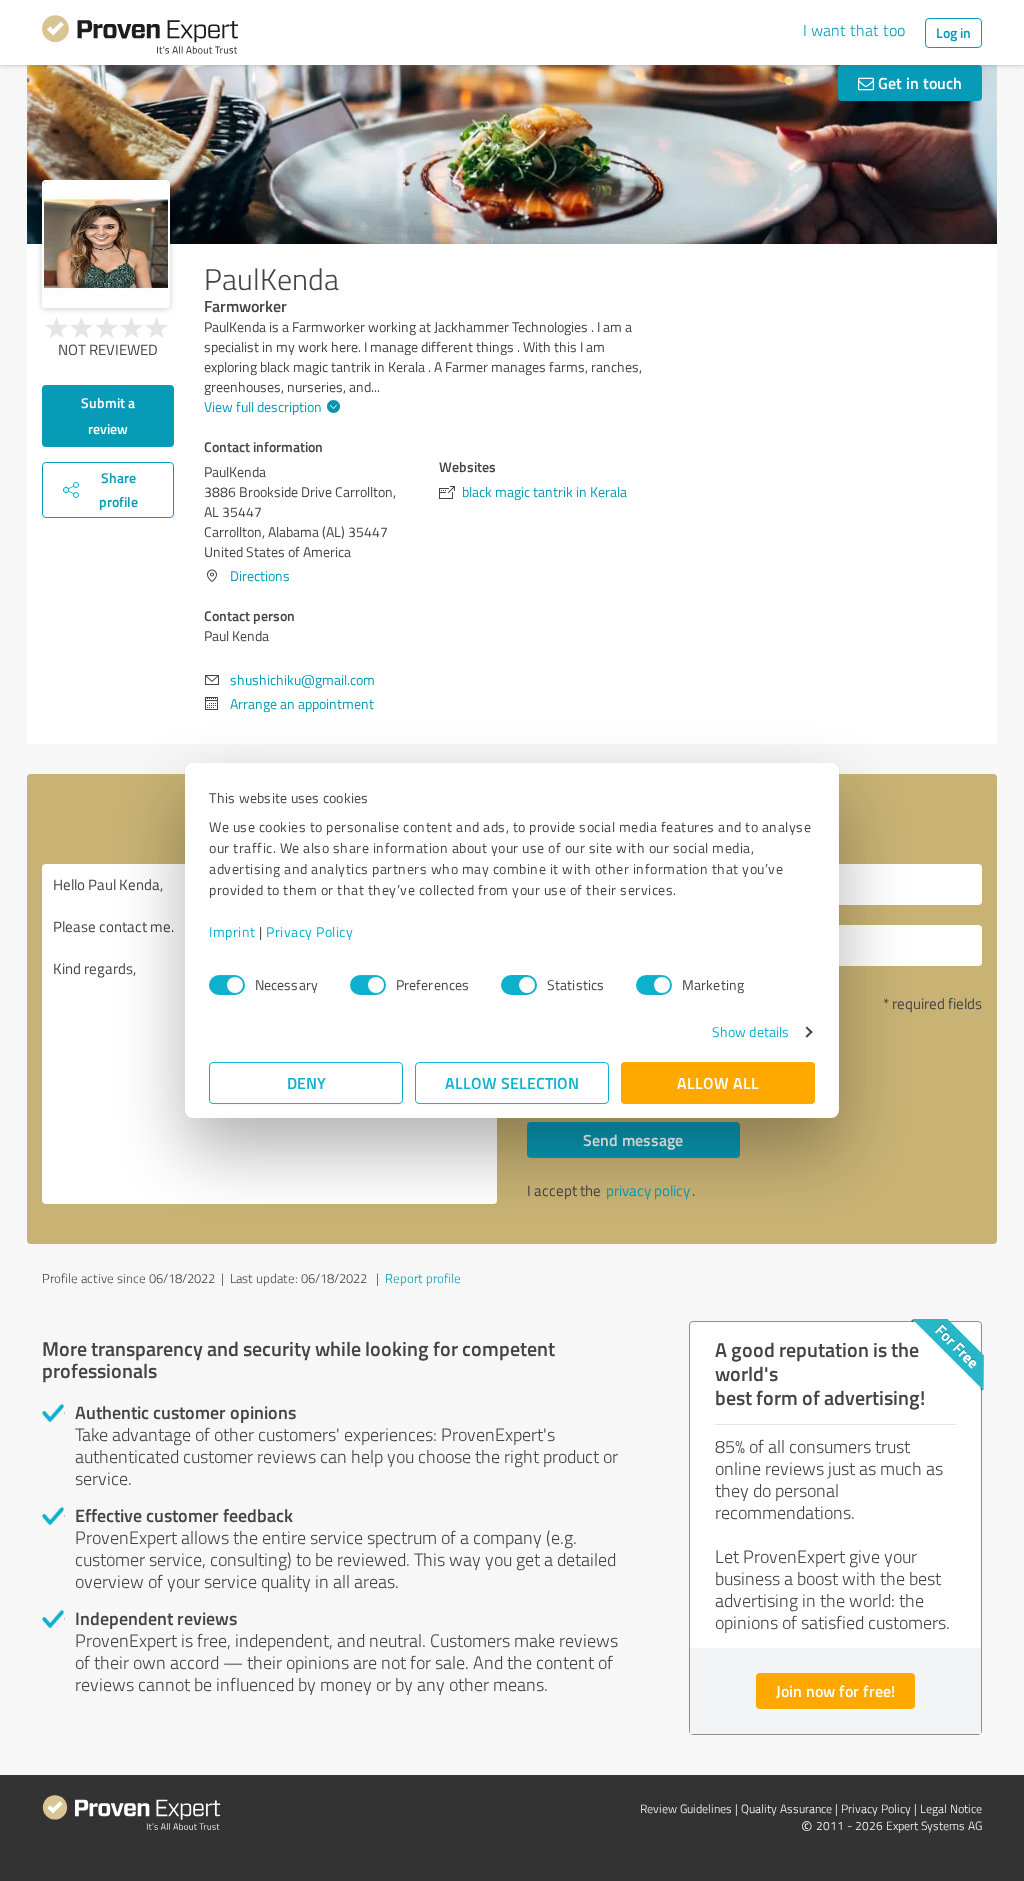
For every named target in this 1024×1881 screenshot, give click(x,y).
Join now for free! (835, 1690)
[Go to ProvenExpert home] (140, 38)
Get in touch (918, 82)
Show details (750, 1031)
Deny (306, 1082)
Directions (260, 575)
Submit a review (108, 415)
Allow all (718, 1082)
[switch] (368, 985)
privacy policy (648, 1190)
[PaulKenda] (106, 244)
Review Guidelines (686, 1808)
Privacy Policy (309, 931)
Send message (633, 1139)
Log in (953, 32)
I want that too (854, 30)
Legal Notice (951, 1808)
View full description (263, 406)
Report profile (423, 1278)
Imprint (232, 931)
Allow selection (512, 1082)
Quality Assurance (786, 1808)
